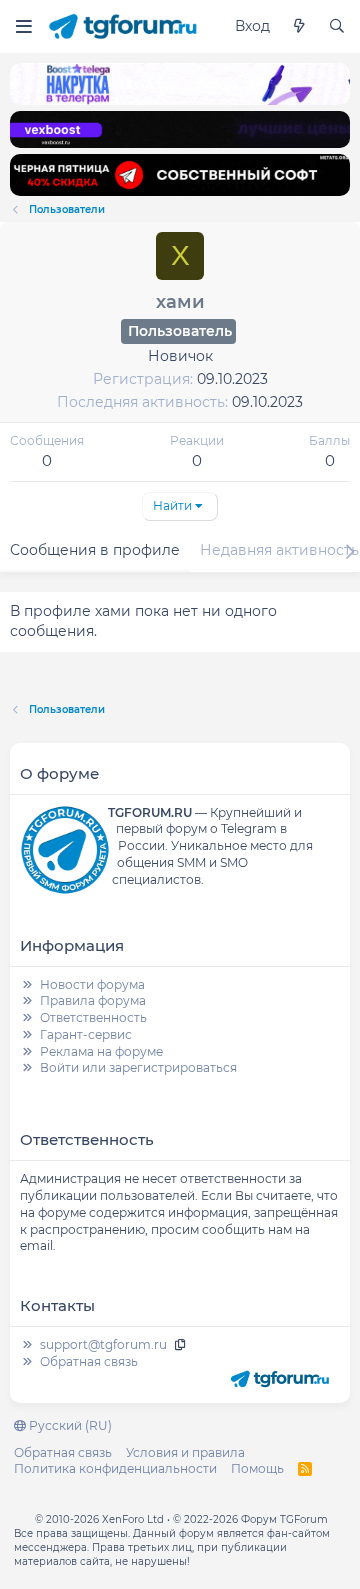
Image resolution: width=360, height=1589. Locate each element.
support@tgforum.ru (103, 1344)
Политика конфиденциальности (115, 1468)
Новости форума (92, 984)
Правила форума (93, 1000)
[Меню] (23, 26)
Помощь (257, 1468)
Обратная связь (89, 1361)
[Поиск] (337, 27)
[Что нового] (299, 27)
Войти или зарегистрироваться (138, 1067)
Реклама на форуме (101, 1051)
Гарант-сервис (86, 1034)
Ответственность (93, 1017)
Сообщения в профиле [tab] (95, 550)
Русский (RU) (69, 1425)
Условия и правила (185, 1452)
